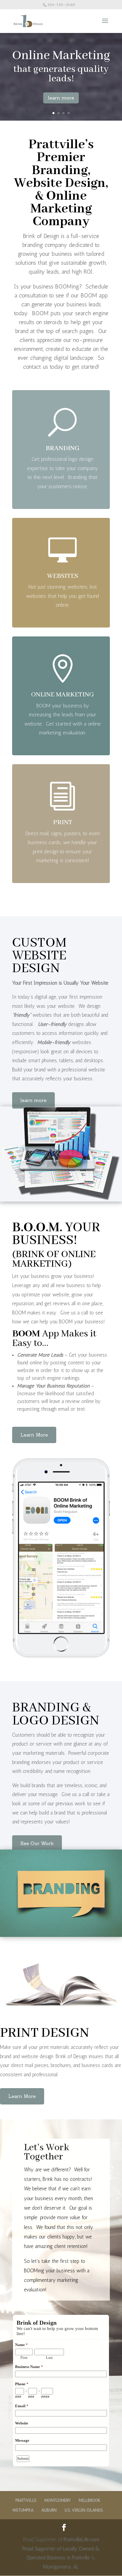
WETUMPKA (23, 2510)
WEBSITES (63, 576)
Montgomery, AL (61, 2567)
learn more (61, 98)
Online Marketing (61, 56)
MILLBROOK (90, 2500)
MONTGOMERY (58, 2500)
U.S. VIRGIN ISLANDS (84, 2510)
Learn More (34, 1435)
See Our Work (37, 1843)
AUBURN (49, 2510)
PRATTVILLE (26, 2500)
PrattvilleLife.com (81, 2539)
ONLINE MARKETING (62, 695)
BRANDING (62, 448)
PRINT (63, 822)
